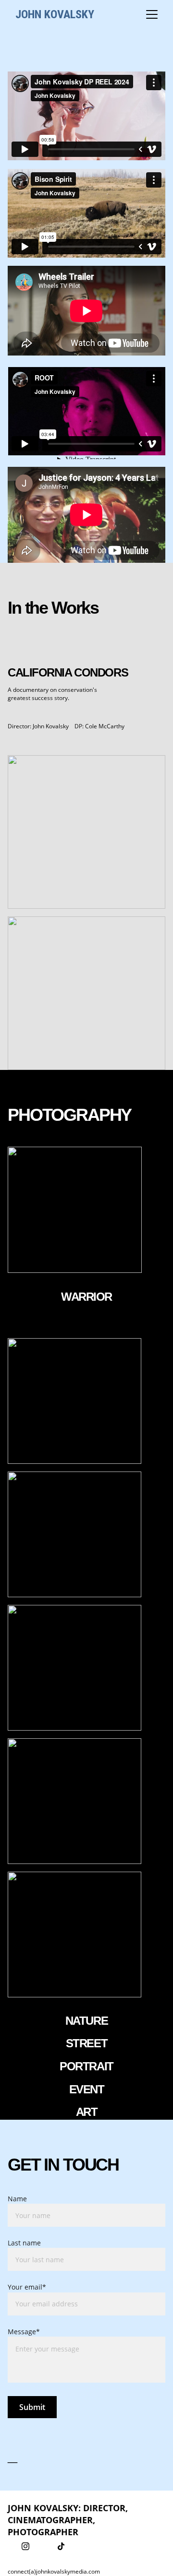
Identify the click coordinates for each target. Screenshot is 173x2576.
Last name (24, 2243)
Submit (32, 2407)
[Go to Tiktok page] (61, 2546)
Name (17, 2199)
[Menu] (152, 14)
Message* (24, 2332)
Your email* (27, 2287)
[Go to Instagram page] (25, 2546)
